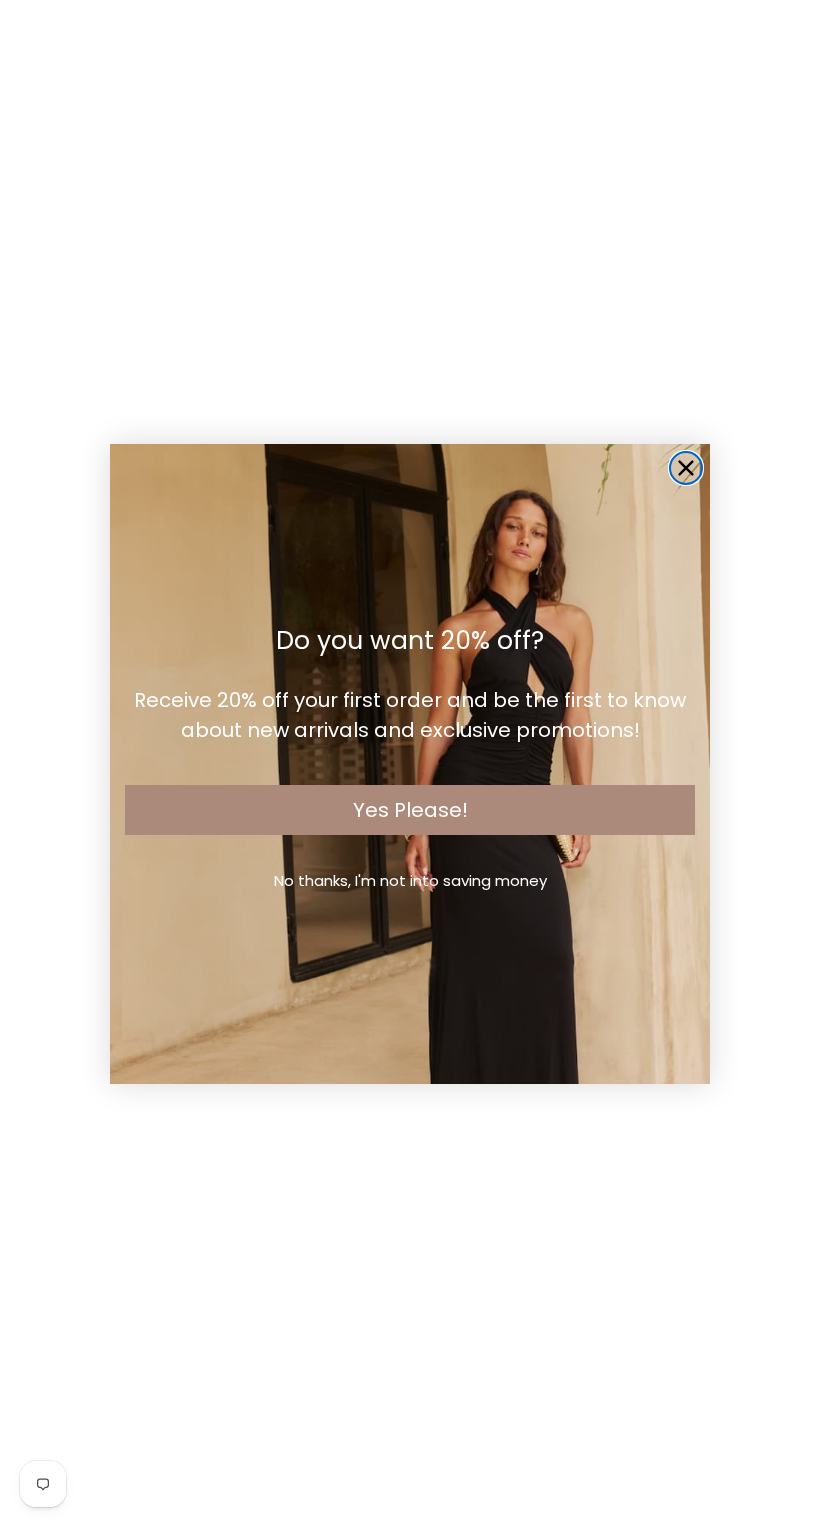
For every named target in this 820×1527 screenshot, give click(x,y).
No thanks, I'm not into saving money (410, 880)
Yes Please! (410, 810)
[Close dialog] (686, 468)
